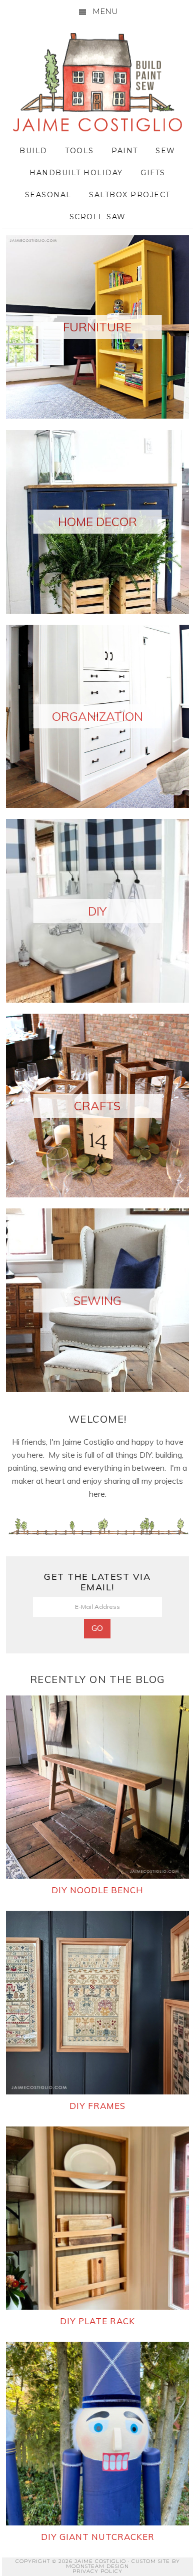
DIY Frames (97, 2106)
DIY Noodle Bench (97, 1890)
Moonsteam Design (97, 2566)
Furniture (97, 327)
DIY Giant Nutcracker (98, 2537)
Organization (97, 716)
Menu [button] (105, 11)
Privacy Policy (97, 2571)
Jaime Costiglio (97, 83)
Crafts (97, 1106)
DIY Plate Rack (97, 2321)
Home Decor (97, 522)
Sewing (97, 1301)
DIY (97, 911)
